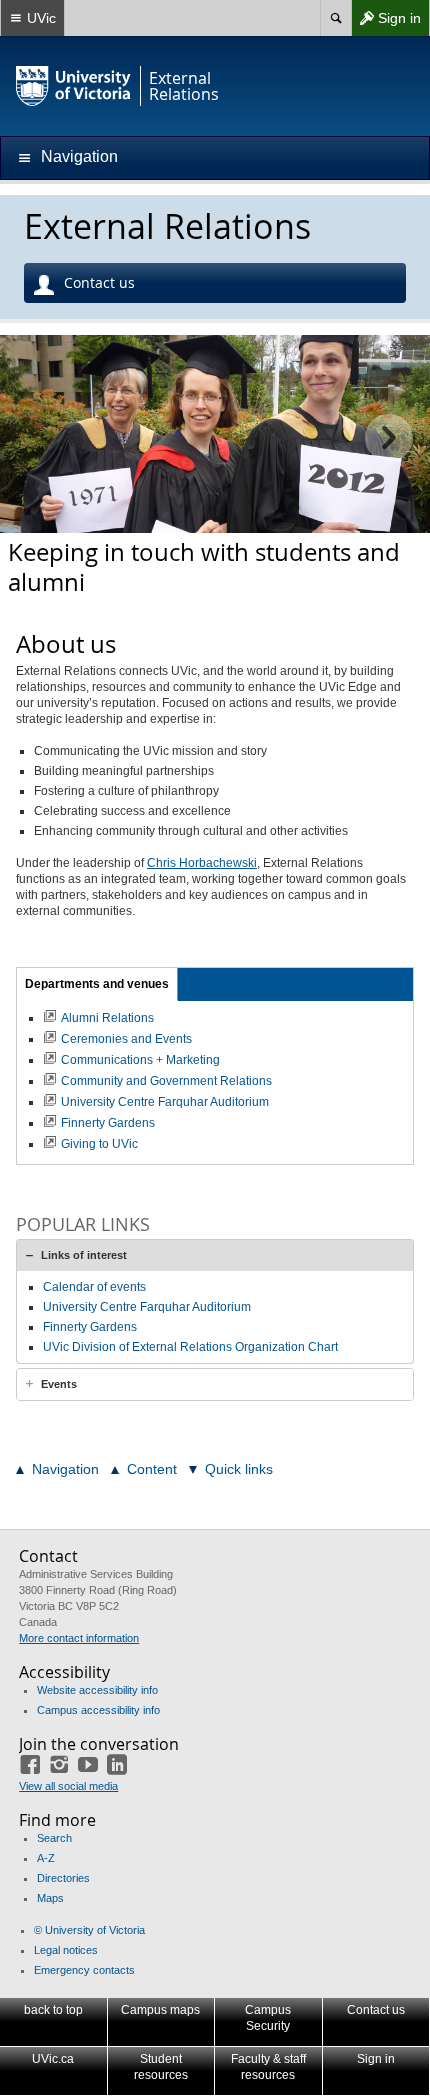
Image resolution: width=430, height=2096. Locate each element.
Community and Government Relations (166, 1081)
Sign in (386, 22)
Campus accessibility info (98, 1710)
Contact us (99, 282)
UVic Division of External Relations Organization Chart (190, 1347)
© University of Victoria (89, 1930)
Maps (50, 1898)
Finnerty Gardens (108, 1123)
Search (54, 1838)
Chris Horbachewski (202, 863)
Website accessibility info (97, 1690)
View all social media (68, 1786)
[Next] (389, 438)
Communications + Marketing (140, 1060)
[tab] (215, 1255)
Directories (63, 1878)
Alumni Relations (107, 1018)
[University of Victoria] (74, 86)
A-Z (46, 1858)
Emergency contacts (84, 1970)
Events (59, 1384)
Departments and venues (97, 984)
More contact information (79, 1638)
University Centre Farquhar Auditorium (165, 1102)
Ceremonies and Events (126, 1039)
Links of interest (84, 1255)
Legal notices (66, 1950)
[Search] (335, 18)
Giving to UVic (99, 1144)
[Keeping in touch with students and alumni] (215, 433)
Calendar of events (94, 1287)
